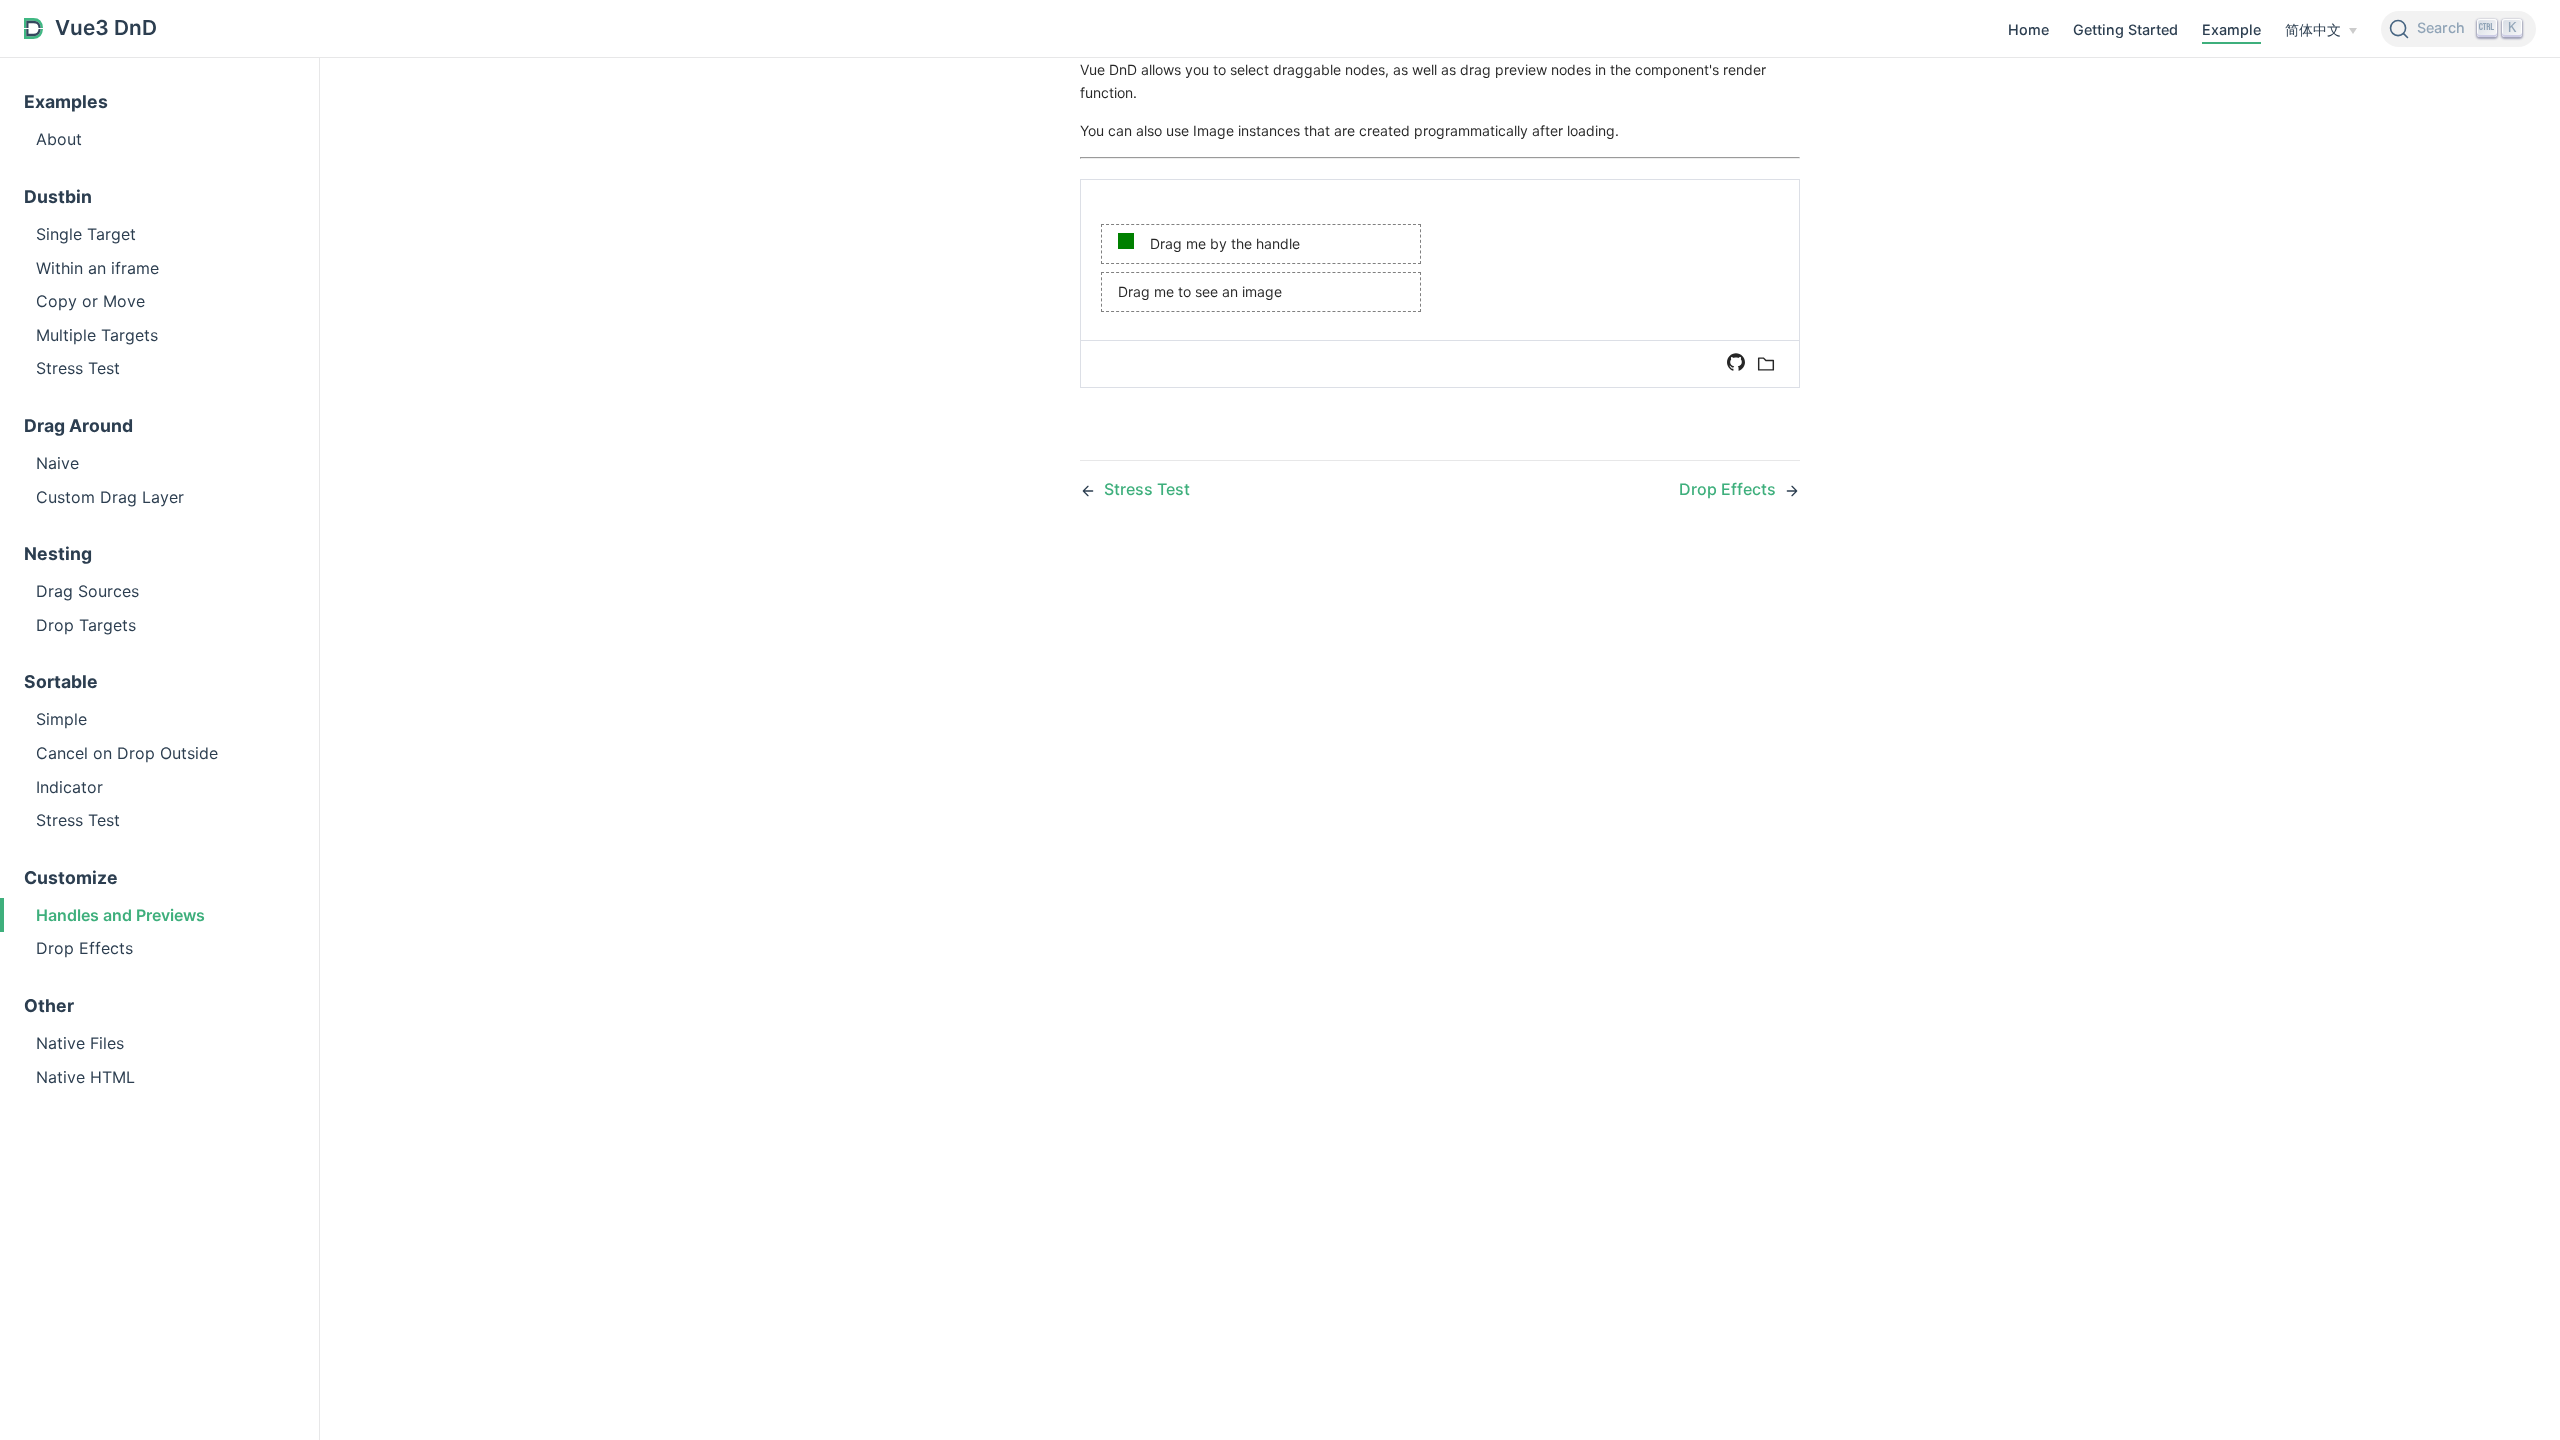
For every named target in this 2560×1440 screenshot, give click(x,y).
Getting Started (2125, 29)
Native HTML (85, 1077)
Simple (61, 719)
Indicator (69, 787)
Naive (57, 463)
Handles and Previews (120, 915)
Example (2231, 29)
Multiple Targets (97, 335)
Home (2028, 29)
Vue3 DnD (106, 27)
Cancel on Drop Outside (127, 753)
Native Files (80, 1043)
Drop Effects (84, 948)
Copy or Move (90, 301)
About (59, 139)
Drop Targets (86, 625)
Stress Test (78, 368)
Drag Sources (87, 591)
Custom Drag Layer (110, 497)
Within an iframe (97, 268)
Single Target (86, 234)
